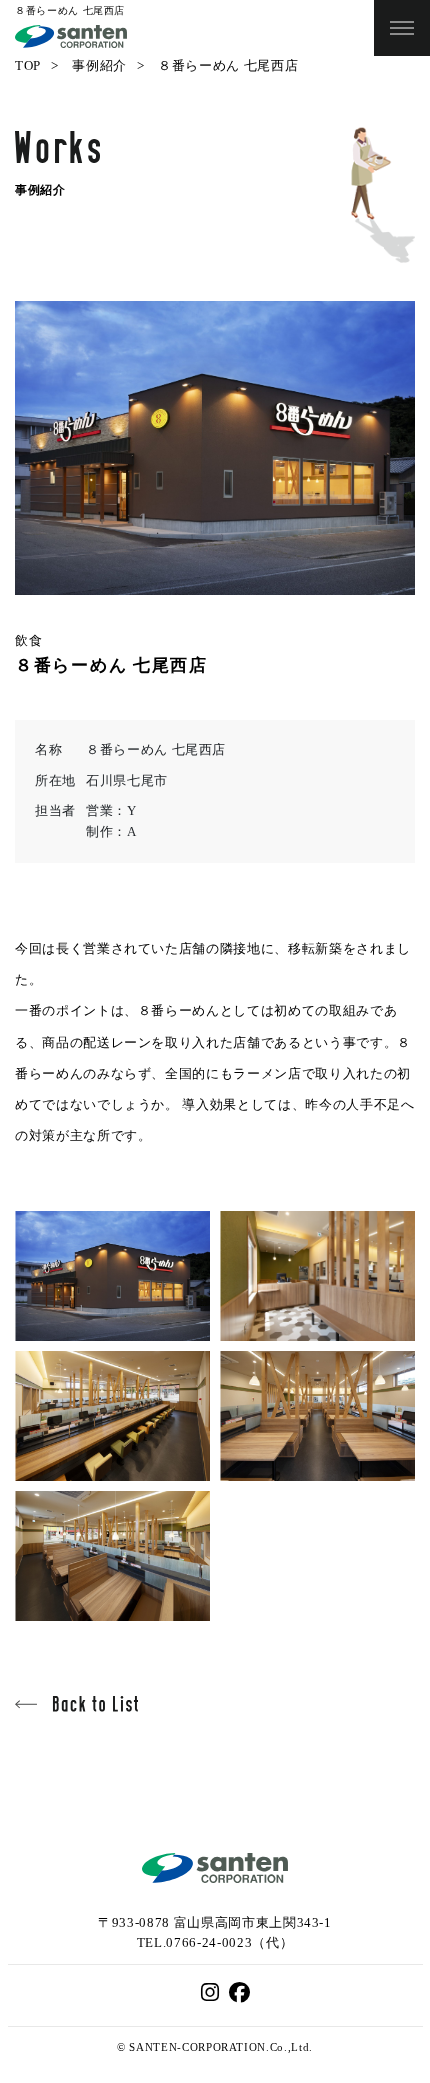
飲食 (28, 640)
